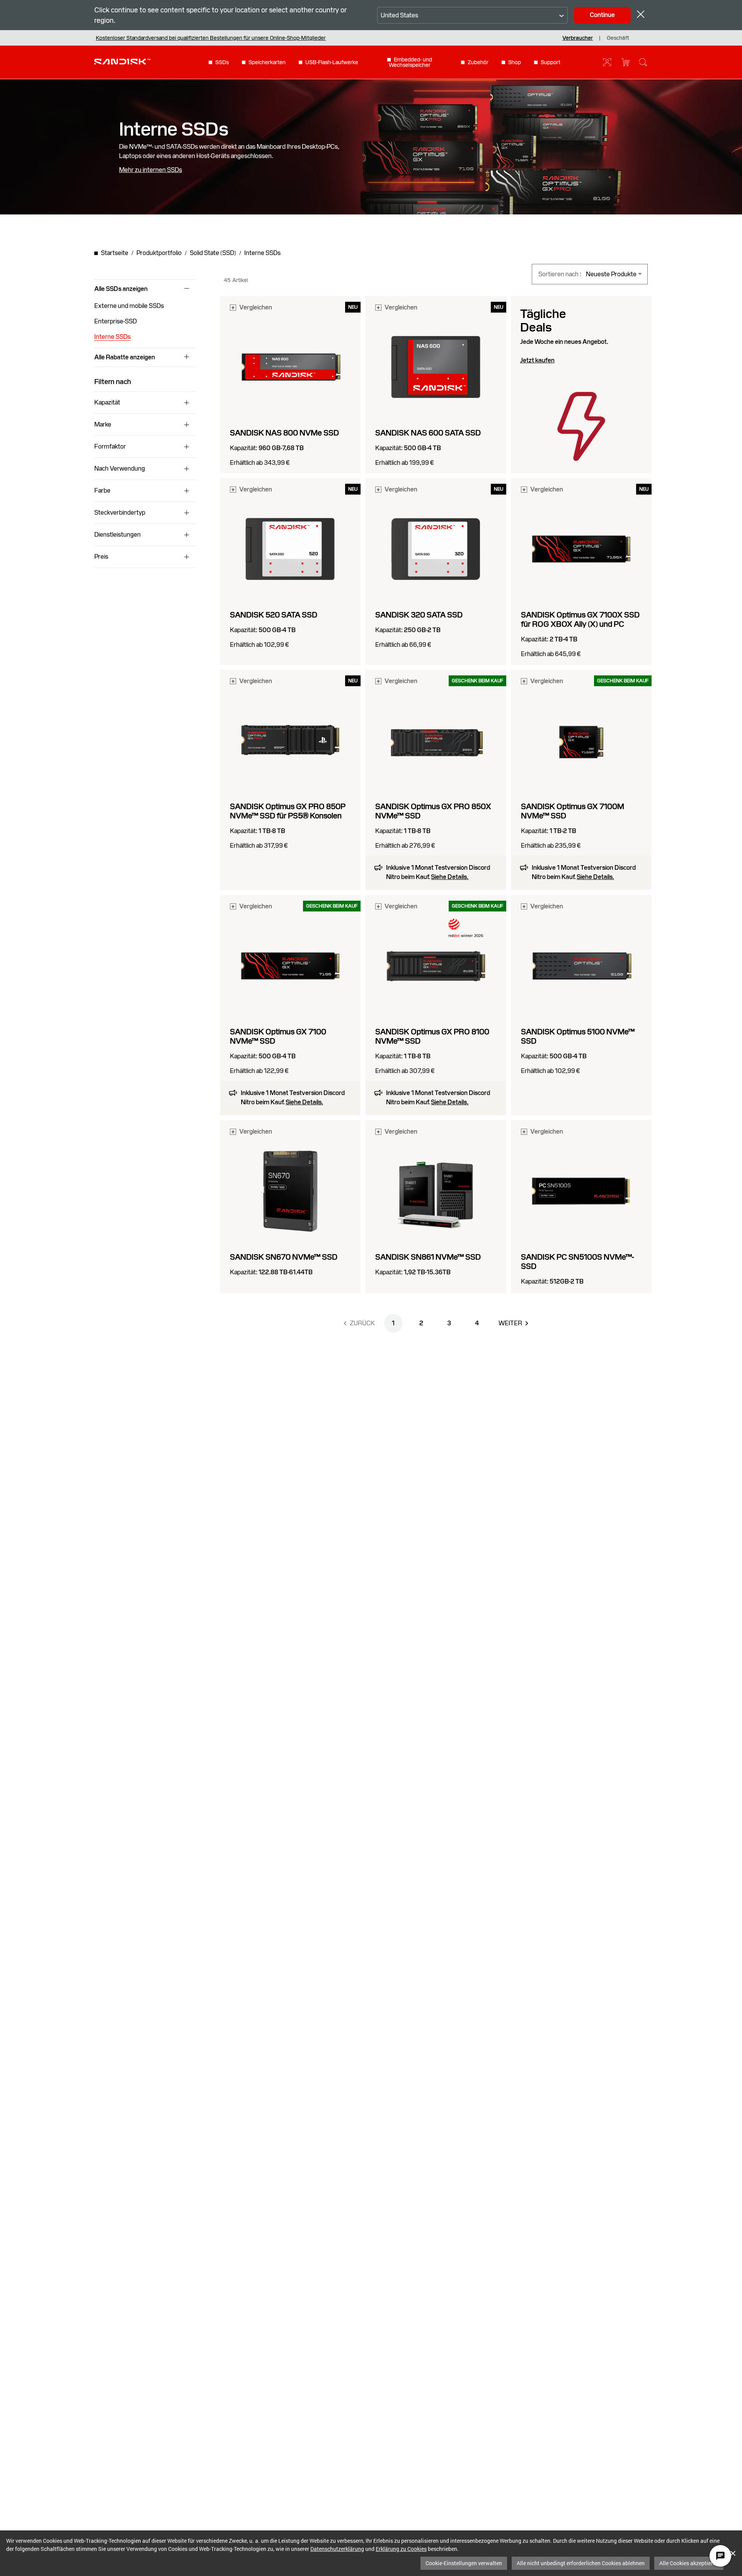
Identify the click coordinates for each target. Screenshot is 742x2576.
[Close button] (641, 15)
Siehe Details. (450, 877)
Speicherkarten (267, 62)
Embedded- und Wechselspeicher (410, 62)
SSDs (222, 62)
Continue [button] (602, 15)
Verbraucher (578, 38)
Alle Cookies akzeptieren (689, 2563)
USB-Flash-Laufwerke (332, 62)
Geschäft (618, 38)
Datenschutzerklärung (337, 2549)
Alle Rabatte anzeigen (125, 357)
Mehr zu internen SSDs (151, 170)
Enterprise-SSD (116, 321)
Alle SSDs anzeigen (121, 289)
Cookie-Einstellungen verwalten (464, 2563)
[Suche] (643, 62)
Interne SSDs (112, 337)
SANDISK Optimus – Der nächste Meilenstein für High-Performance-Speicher (189, 38)
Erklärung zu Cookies (401, 2549)
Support (551, 62)
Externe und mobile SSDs (129, 306)
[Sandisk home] (122, 61)
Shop (515, 62)
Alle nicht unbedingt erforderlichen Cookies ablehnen (581, 2563)
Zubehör (478, 62)
